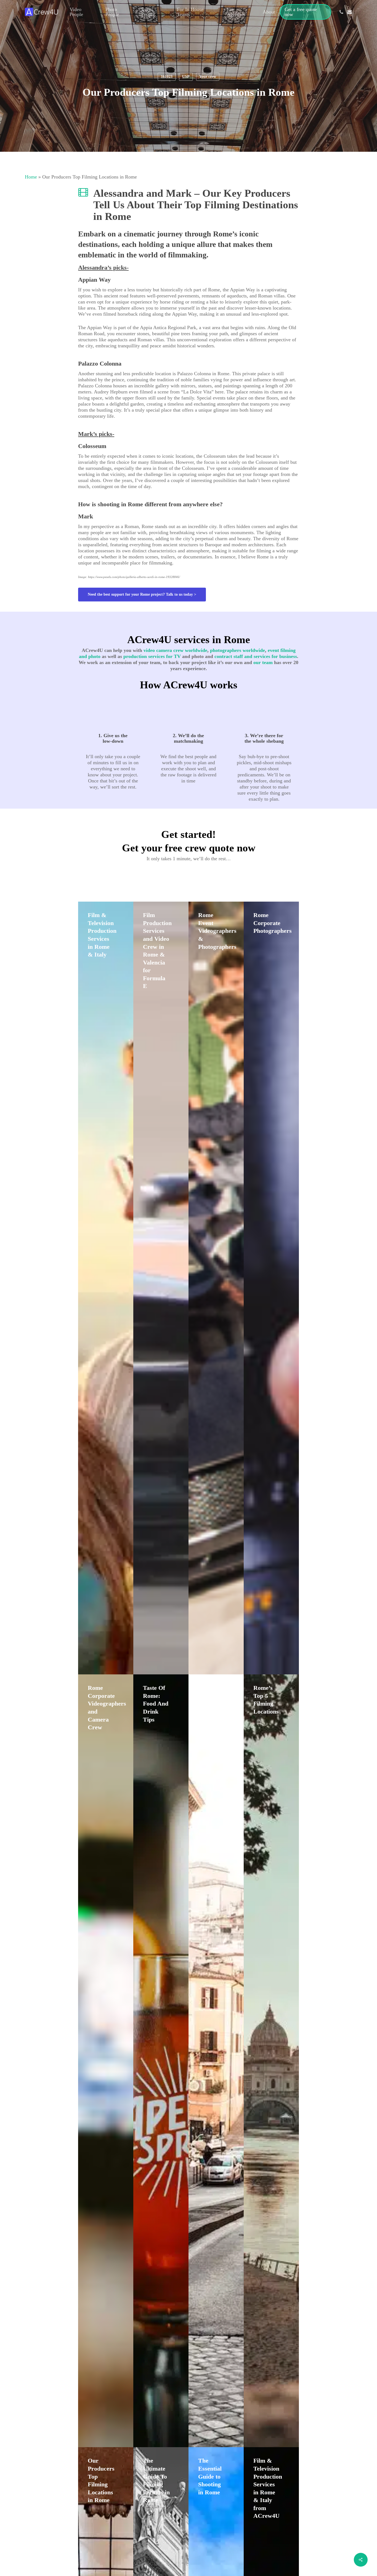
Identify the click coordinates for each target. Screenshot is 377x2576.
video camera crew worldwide (175, 650)
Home (31, 177)
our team (263, 662)
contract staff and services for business (256, 656)
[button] (142, 595)
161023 (167, 77)
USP (186, 77)
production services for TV (152, 656)
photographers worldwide (237, 650)
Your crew (208, 77)
